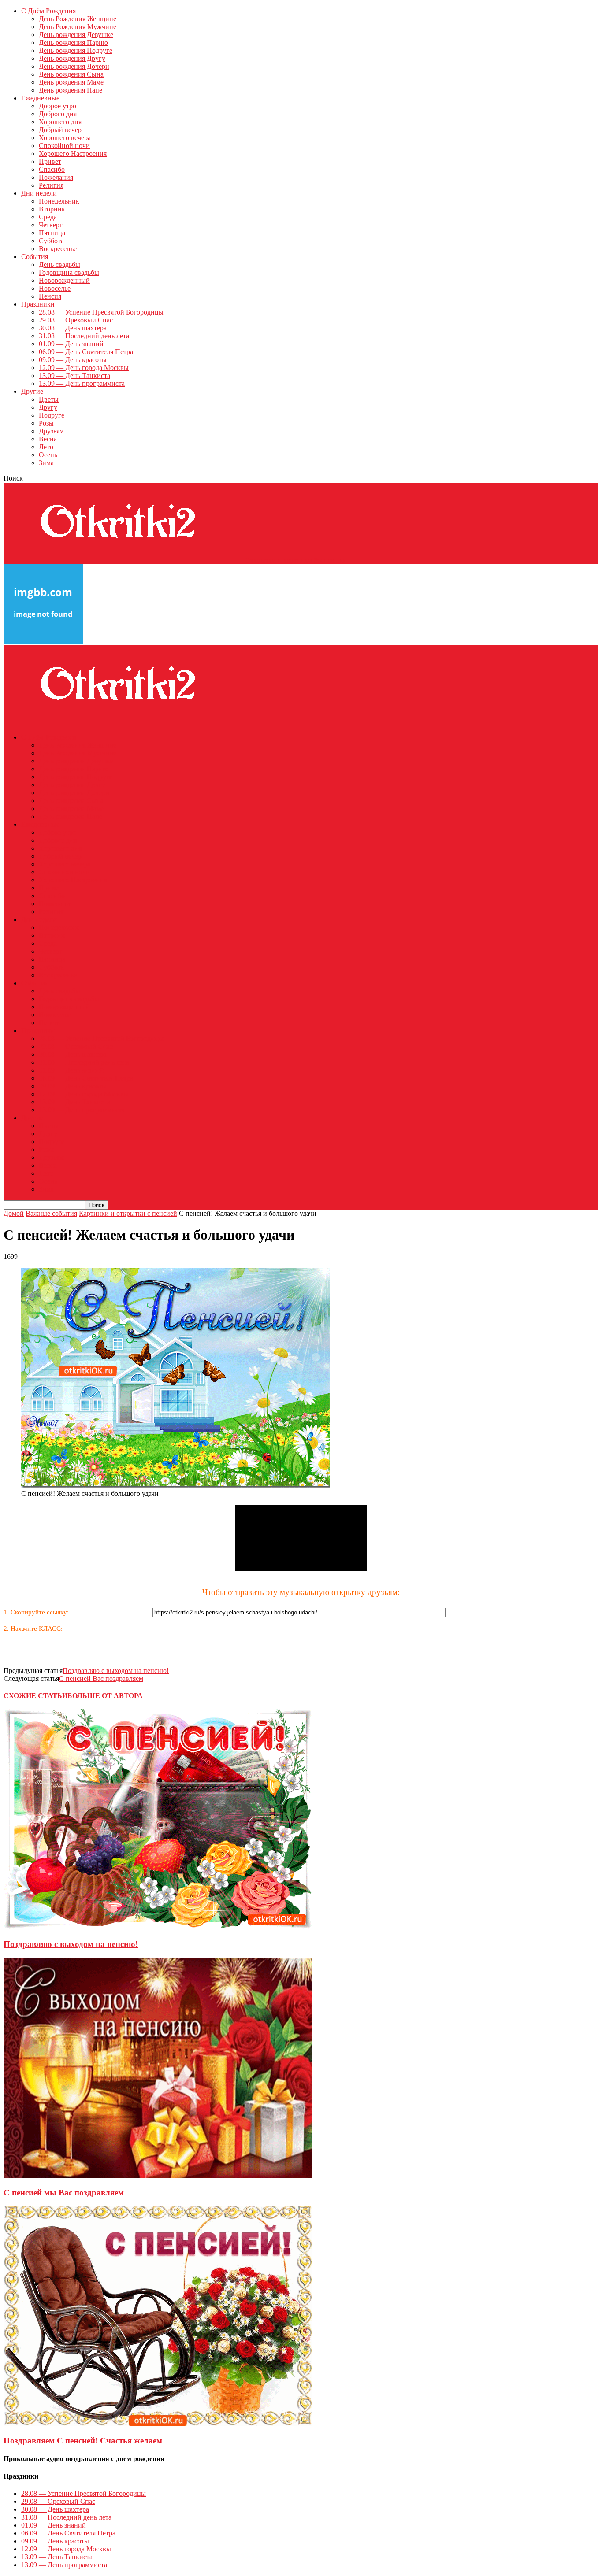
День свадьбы (59, 265)
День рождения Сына (71, 74)
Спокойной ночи (64, 146)
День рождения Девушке (76, 35)
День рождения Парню (73, 43)
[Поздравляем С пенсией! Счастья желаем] (158, 2423)
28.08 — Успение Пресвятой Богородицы (101, 312)
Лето (46, 447)
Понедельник (59, 201)
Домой (14, 1213)
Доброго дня (58, 114)
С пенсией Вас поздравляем (101, 1678)
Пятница (52, 233)
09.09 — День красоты (73, 360)
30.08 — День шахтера (73, 328)
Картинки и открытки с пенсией (128, 1213)
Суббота (51, 241)
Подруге (52, 415)
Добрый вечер (60, 130)
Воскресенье (58, 249)
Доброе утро (58, 106)
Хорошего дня (60, 122)
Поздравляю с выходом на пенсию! (116, 1671)
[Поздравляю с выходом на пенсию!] (158, 1927)
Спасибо (52, 169)
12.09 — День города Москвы (84, 368)
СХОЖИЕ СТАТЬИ (35, 1696)
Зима (46, 463)
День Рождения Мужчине (78, 27)
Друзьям (51, 431)
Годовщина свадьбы (69, 272)
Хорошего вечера (65, 138)
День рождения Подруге (76, 50)
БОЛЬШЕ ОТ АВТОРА (105, 1696)
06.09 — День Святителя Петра (86, 352)
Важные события (51, 1213)
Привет (50, 161)
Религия (51, 185)
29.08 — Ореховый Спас (76, 320)
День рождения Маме (71, 82)
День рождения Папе (71, 90)
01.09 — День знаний (71, 344)
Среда (48, 217)
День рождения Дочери (74, 66)
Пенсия (50, 296)
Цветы (49, 399)
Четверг (51, 225)
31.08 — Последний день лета (84, 336)
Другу (48, 407)
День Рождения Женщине (78, 19)
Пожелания (56, 177)
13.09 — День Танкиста (74, 376)
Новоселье (55, 288)
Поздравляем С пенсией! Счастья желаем (83, 2441)
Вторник (52, 209)
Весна (48, 439)
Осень (48, 455)
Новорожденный (64, 280)
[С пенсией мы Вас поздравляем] (158, 2175)
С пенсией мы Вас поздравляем (64, 2193)
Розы (46, 423)
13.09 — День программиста (82, 383)
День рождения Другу (72, 58)
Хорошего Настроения (73, 154)
